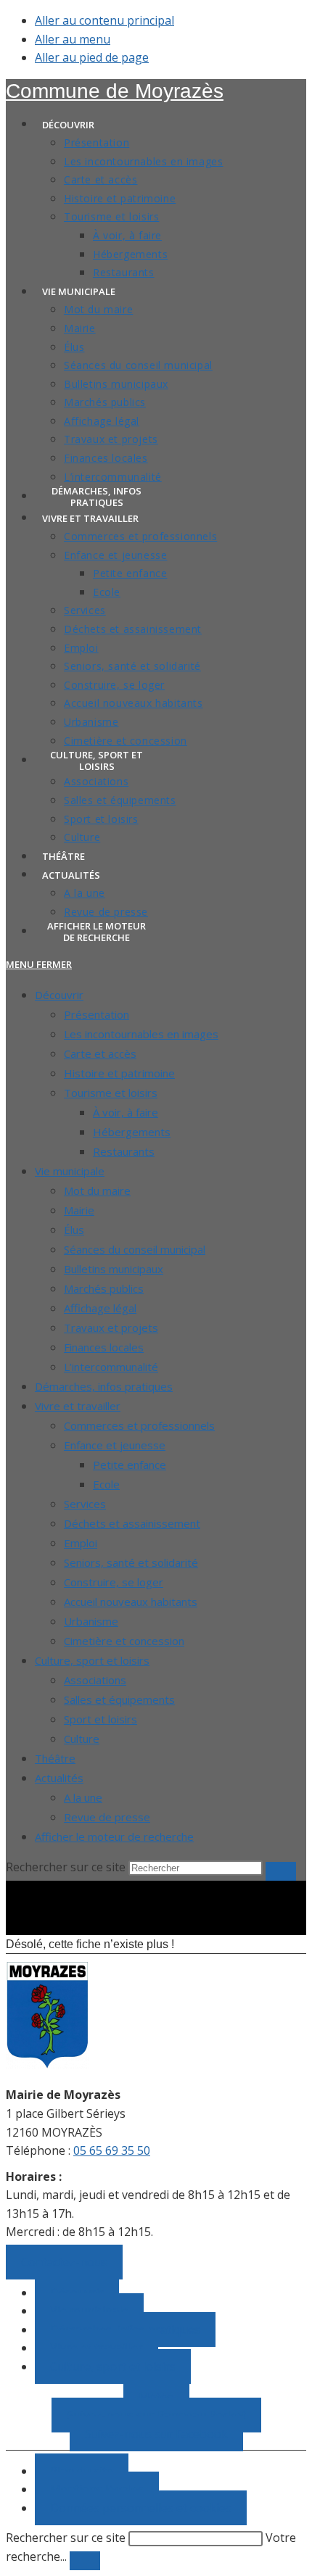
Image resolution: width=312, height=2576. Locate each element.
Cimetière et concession (124, 1641)
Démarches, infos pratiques (104, 1386)
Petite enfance (130, 1465)
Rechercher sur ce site (66, 2538)
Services (85, 1504)
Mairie (79, 1210)
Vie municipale (70, 1171)
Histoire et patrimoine (119, 1073)
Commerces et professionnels (139, 1425)
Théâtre (55, 1758)
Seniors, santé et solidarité (131, 1562)
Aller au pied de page (92, 57)
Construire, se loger (114, 1582)
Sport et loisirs (100, 1719)
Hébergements (132, 1132)
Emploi (81, 1543)
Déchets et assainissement (132, 1523)
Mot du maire (97, 1190)
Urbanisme (91, 1621)
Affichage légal (100, 1308)
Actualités (59, 1778)
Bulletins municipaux (114, 1269)
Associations (95, 1680)
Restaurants (124, 1151)
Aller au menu (73, 39)
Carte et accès (100, 1053)
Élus (74, 1230)
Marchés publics (104, 1288)
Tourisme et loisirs (111, 1093)
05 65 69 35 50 (112, 2150)
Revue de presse (107, 1817)
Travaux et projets (111, 1328)
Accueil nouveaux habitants (131, 1602)
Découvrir (59, 995)
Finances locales (104, 1347)
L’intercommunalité (111, 1367)
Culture (82, 1739)
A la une (83, 1797)
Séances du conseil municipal (135, 1249)
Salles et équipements (119, 1699)
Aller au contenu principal (104, 20)
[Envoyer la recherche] (281, 1871)
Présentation (97, 1014)
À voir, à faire (126, 1112)
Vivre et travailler (78, 1406)
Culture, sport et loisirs (92, 1660)
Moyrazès (115, 91)
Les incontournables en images (141, 1034)
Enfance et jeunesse (115, 1445)
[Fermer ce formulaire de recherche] (85, 2561)
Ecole (106, 1484)
